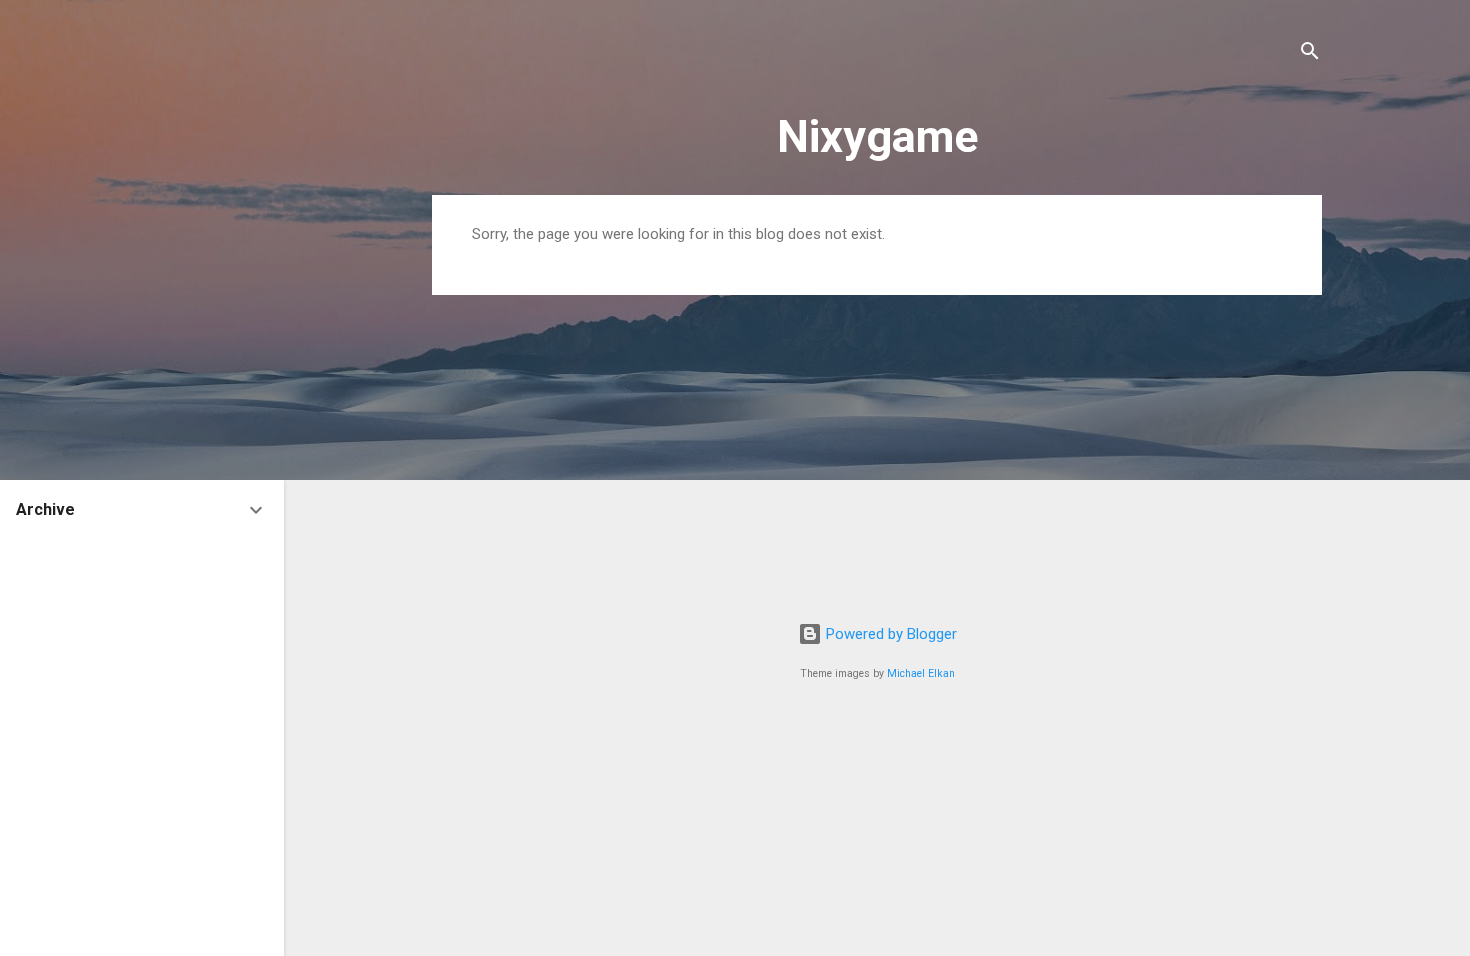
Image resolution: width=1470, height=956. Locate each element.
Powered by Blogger (889, 634)
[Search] (1310, 54)
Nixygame (877, 136)
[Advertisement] (877, 451)
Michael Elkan (921, 673)
